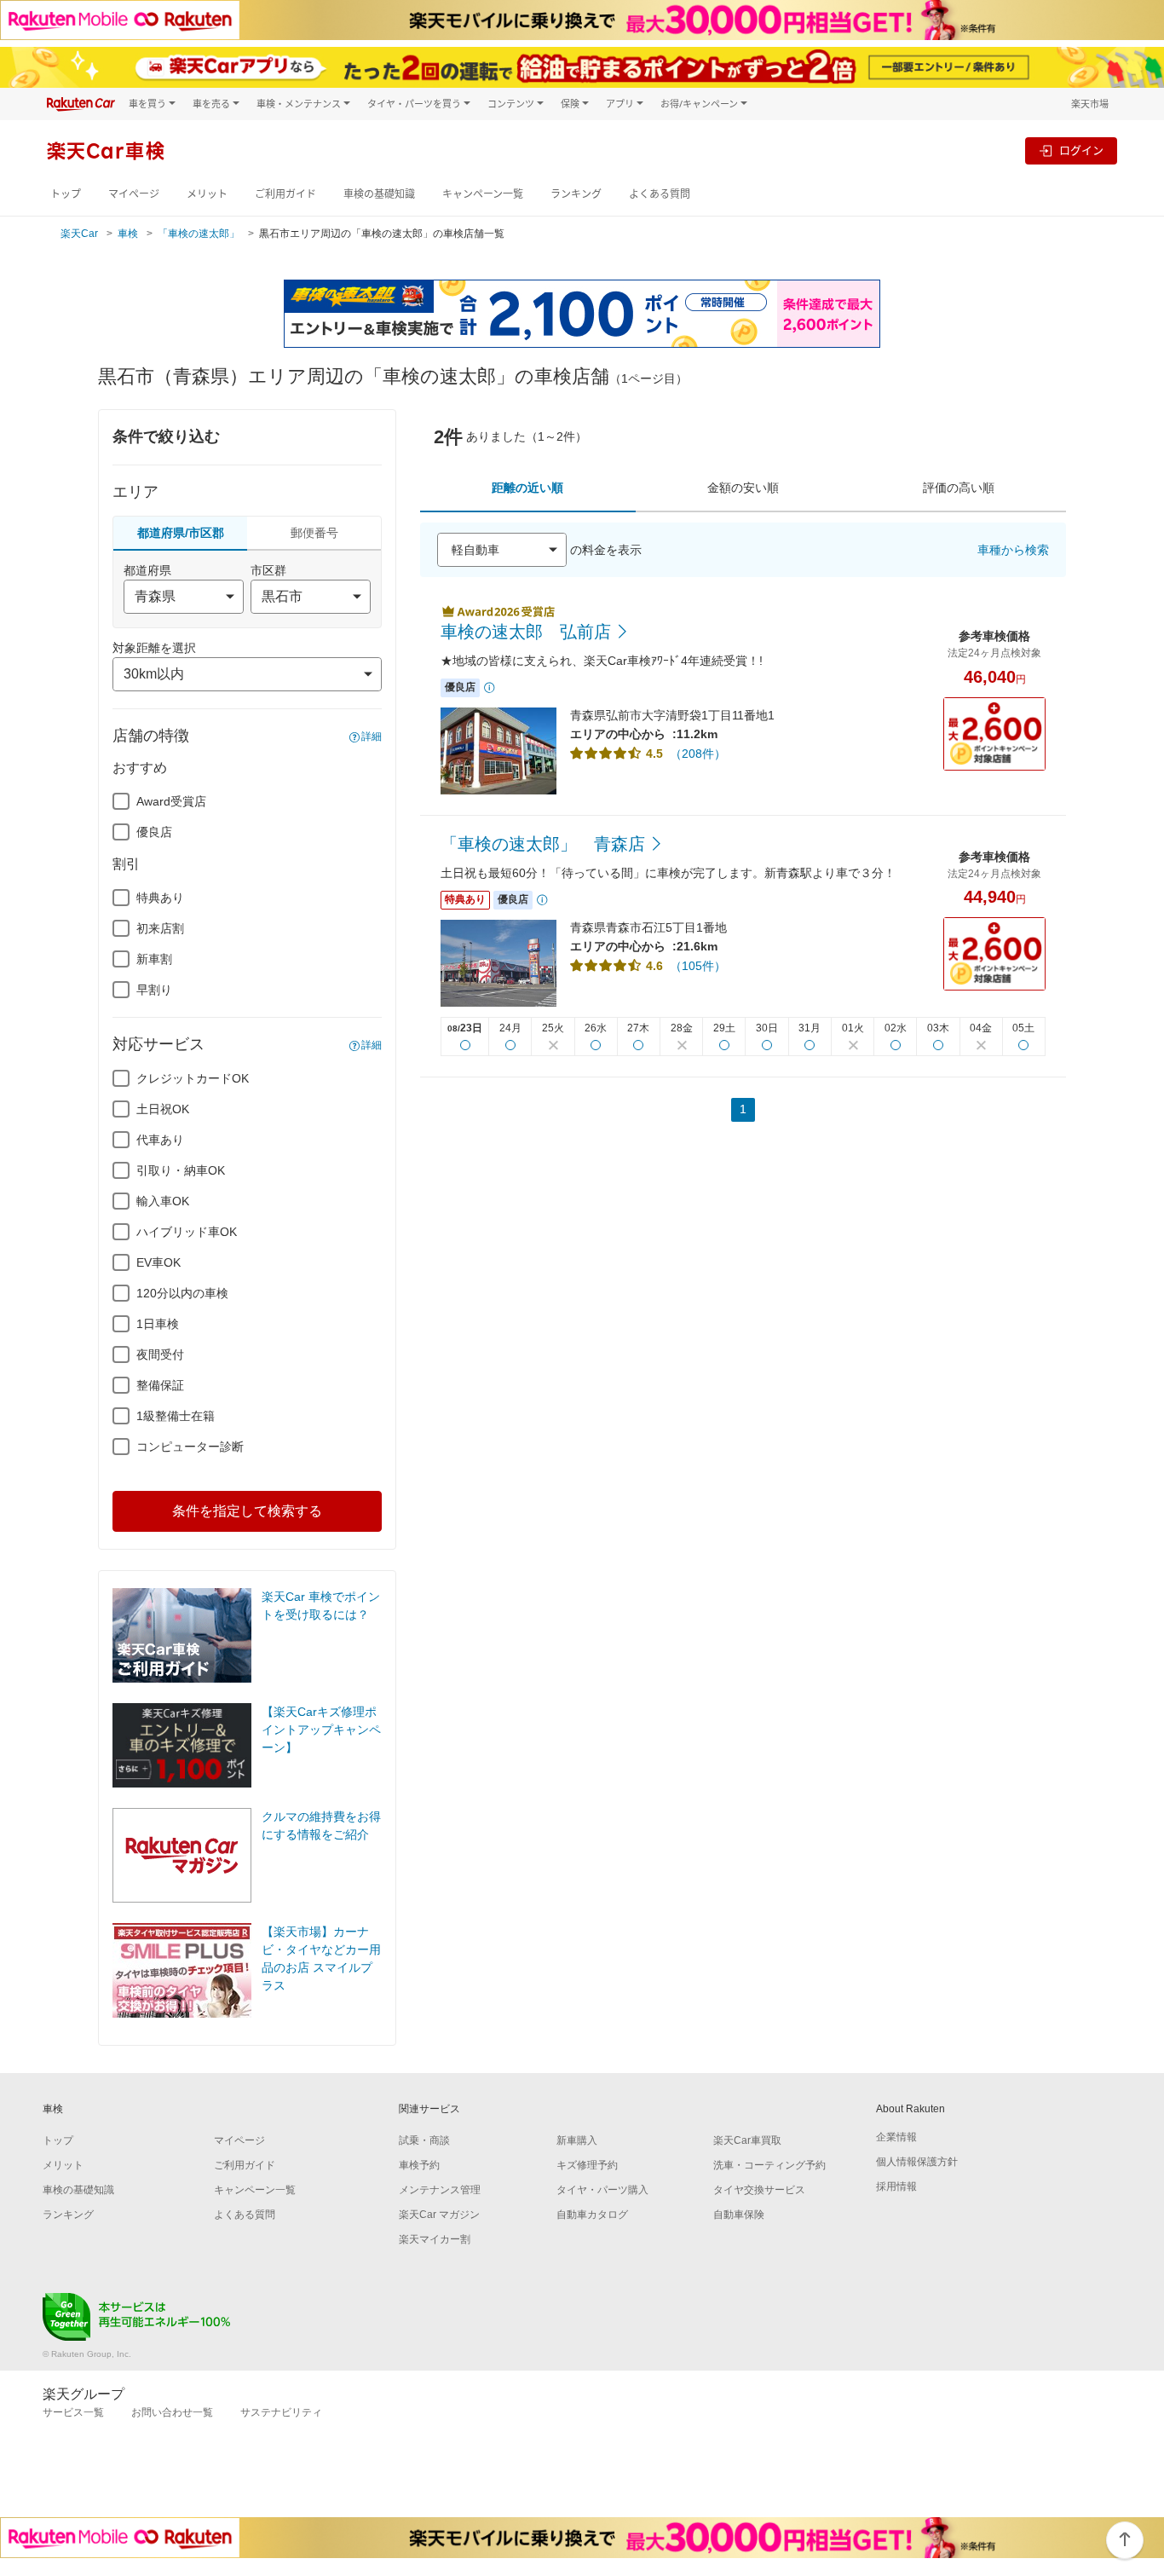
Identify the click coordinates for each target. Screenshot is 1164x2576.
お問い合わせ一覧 (172, 2412)
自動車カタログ (592, 2215)
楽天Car (79, 234)
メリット (207, 194)
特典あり (160, 898)
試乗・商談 (424, 2140)
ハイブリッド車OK (187, 1232)
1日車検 (158, 1324)
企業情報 (896, 2137)
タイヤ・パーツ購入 (602, 2190)
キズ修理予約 (587, 2165)
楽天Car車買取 (747, 2140)
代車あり (160, 1140)
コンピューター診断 (190, 1447)
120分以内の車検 (182, 1293)
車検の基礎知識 (379, 194)
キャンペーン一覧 (483, 194)
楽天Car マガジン (439, 2215)
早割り (154, 990)
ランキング (576, 194)
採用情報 (896, 2186)
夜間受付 (160, 1354)
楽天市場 (1090, 104)
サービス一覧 (73, 2412)
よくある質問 (660, 194)
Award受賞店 (171, 801)
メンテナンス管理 (440, 2190)
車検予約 (419, 2165)
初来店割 (160, 928)
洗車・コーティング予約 (769, 2165)
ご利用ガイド (285, 194)
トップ (66, 194)
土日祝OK (163, 1109)
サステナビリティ (281, 2412)
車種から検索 (1013, 550)
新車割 (154, 959)
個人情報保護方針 (917, 2162)
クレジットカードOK (193, 1078)
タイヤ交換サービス (759, 2190)
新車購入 (577, 2140)
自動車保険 (739, 2215)
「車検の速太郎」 (199, 234)
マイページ (134, 194)
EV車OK (158, 1262)
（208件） (698, 754)
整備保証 (160, 1385)
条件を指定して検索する (247, 1511)
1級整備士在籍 (176, 1416)
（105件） (698, 966)
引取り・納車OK (181, 1170)
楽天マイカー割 (435, 2239)
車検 (128, 234)
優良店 (154, 832)
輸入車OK (163, 1201)
